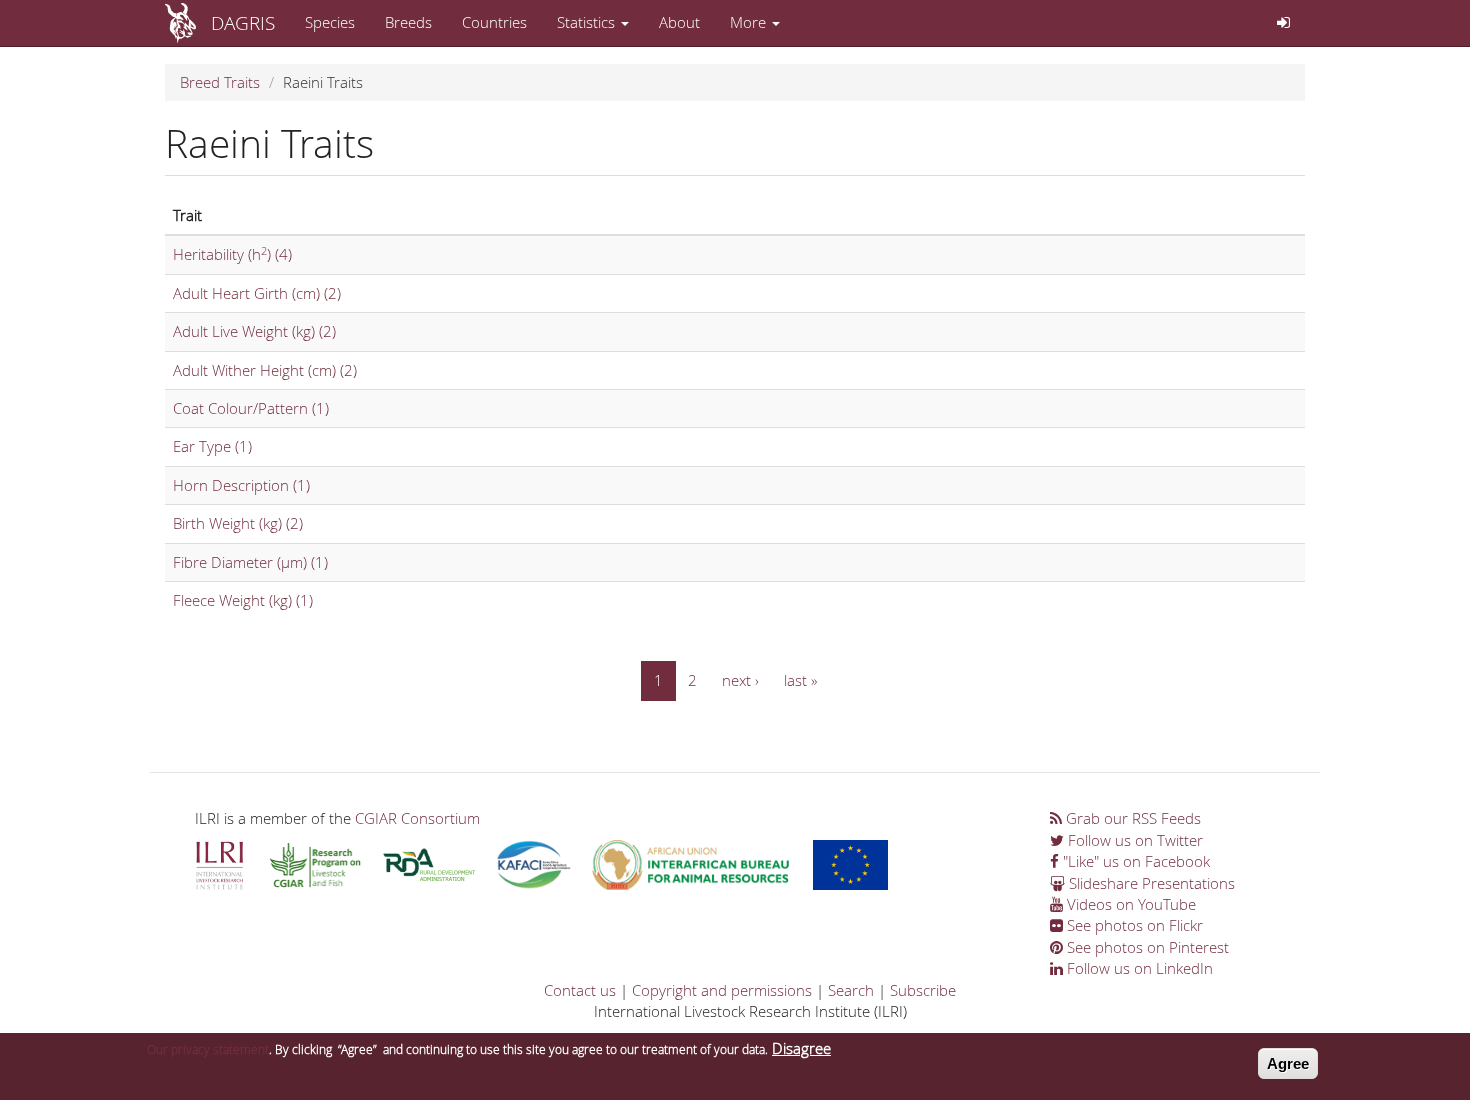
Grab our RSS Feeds (1131, 818)
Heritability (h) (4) (232, 254)
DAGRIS (243, 22)
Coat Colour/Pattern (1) (251, 408)
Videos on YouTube (1129, 904)
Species (330, 22)
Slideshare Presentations (1150, 883)
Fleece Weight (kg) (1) (243, 600)
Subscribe (923, 990)
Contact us (580, 990)
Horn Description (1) (241, 485)
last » (800, 680)
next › (740, 680)
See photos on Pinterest (1146, 947)
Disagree (801, 1048)
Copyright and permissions (722, 990)
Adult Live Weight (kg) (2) (254, 331)
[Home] (188, 23)
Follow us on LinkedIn (1138, 968)
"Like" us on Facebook (1134, 861)
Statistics (588, 22)
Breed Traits (220, 82)
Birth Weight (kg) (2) (238, 523)
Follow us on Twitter (1133, 840)
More (750, 22)
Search (851, 990)
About (679, 22)
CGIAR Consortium (417, 818)
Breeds (408, 22)
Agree (1288, 1063)
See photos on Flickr (1133, 925)
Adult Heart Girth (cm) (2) (257, 293)
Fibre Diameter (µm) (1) (250, 562)
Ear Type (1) (212, 446)
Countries (494, 22)
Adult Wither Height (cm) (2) (265, 370)
